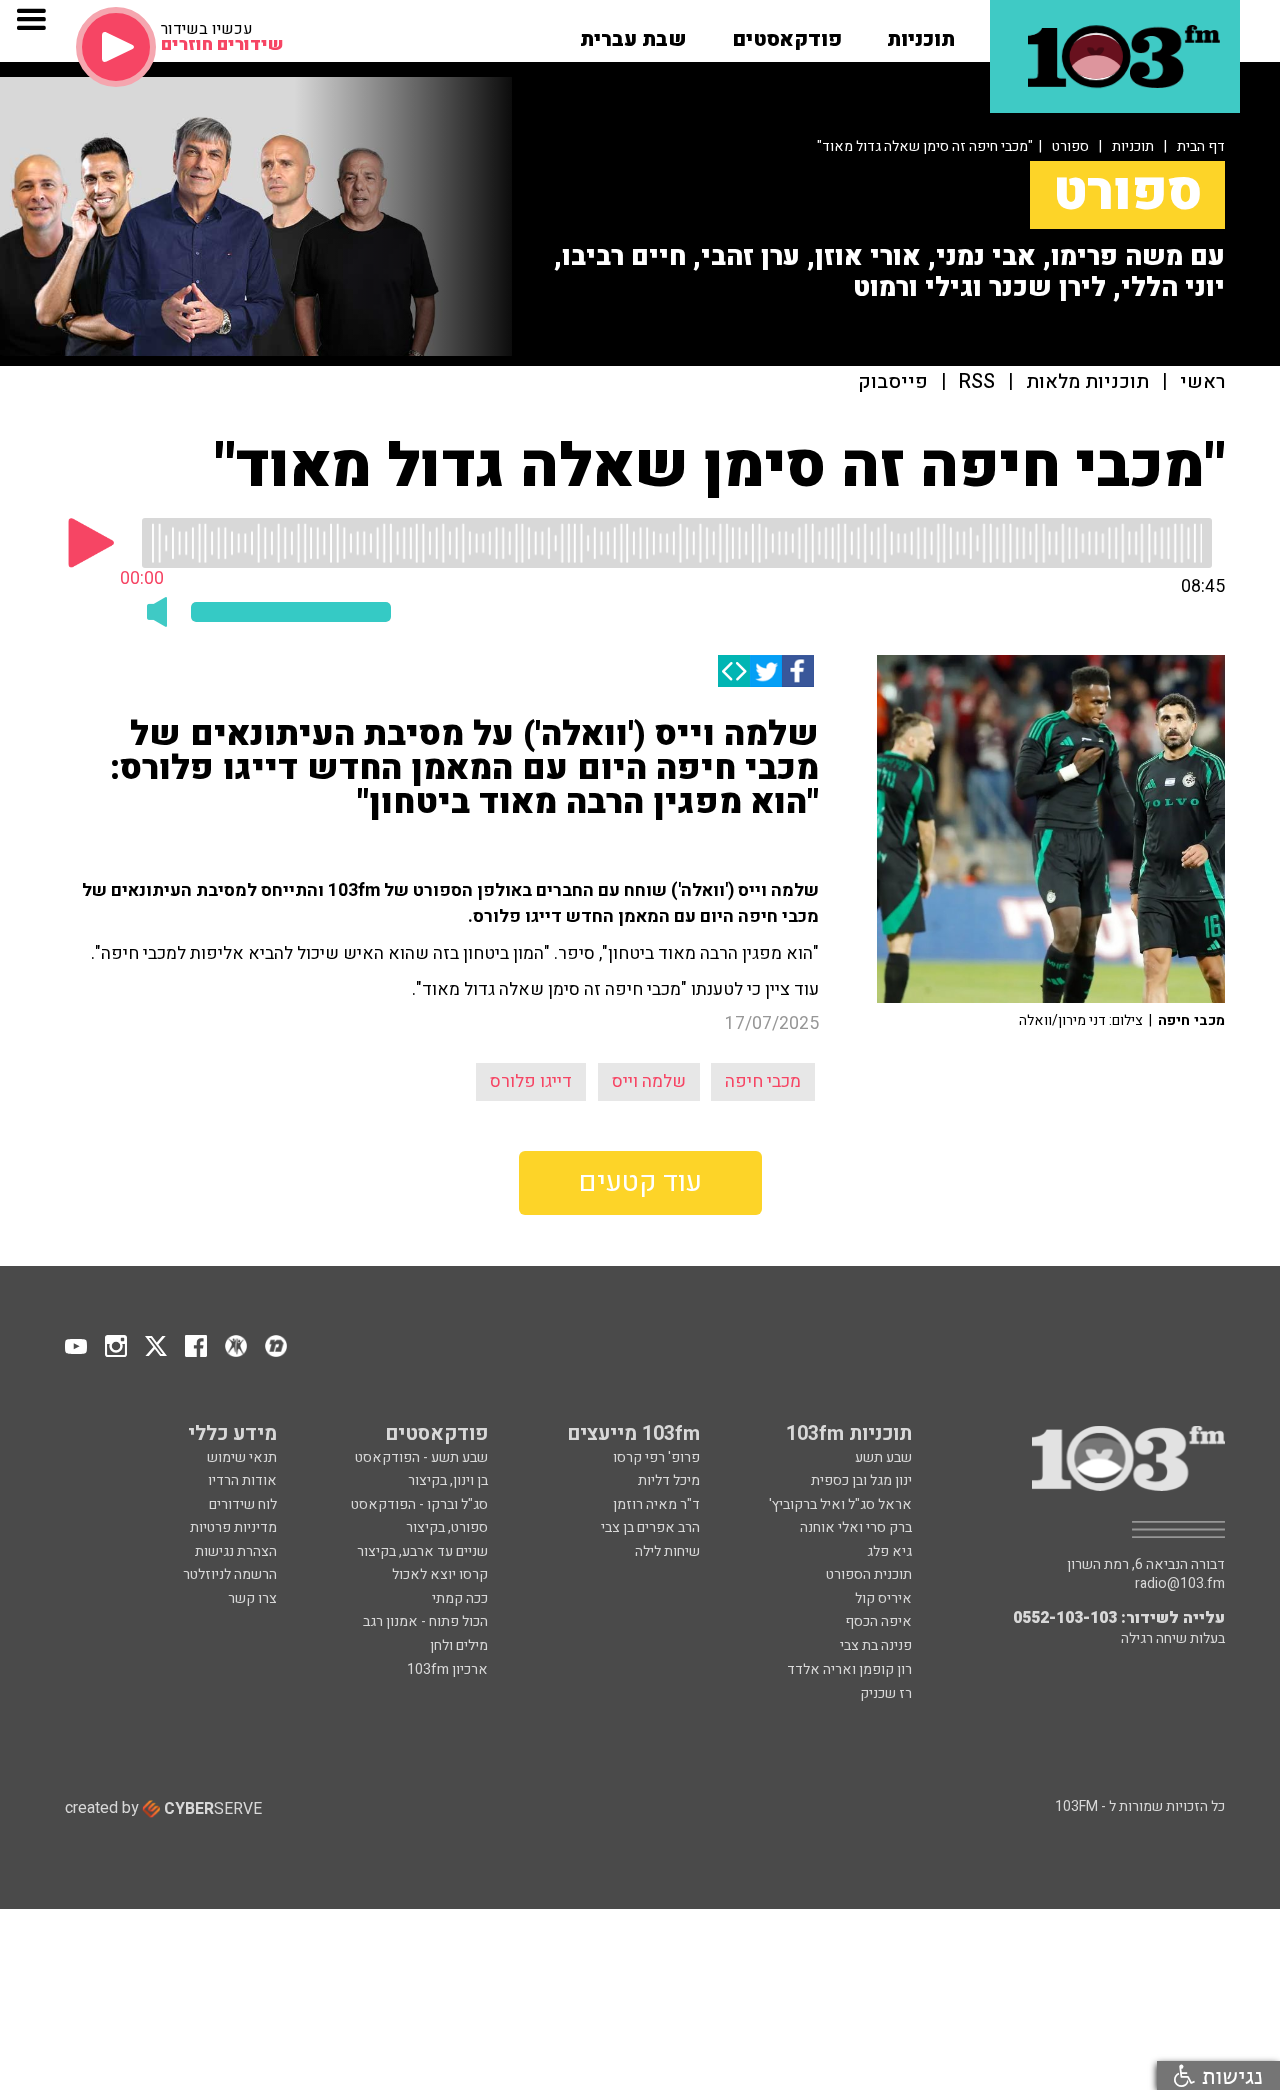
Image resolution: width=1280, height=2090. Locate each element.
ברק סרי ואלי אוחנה (856, 1527)
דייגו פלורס (531, 1081)
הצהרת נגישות (236, 1551)
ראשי (1202, 382)
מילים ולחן (459, 1645)
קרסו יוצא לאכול (440, 1574)
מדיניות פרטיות (233, 1527)
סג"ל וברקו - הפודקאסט (419, 1504)
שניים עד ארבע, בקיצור (422, 1551)
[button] (921, 33)
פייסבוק (893, 382)
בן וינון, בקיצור (448, 1480)
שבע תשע (883, 1457)
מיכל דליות (669, 1480)
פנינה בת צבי (876, 1645)
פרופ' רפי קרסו (656, 1457)
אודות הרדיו (242, 1480)
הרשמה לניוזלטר (230, 1574)
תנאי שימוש (242, 1457)
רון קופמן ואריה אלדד (849, 1669)
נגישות (1229, 2075)
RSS (977, 382)
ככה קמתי (460, 1598)
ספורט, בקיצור (447, 1527)
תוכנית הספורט (869, 1574)
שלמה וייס (649, 1081)
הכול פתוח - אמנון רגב (425, 1621)
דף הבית (1201, 146)
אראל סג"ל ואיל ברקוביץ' (840, 1504)
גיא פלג (889, 1551)
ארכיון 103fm (447, 1669)
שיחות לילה (667, 1551)
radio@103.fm (1180, 1584)
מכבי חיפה (763, 1081)
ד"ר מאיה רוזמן (656, 1504)
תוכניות (1133, 146)
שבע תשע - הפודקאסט (421, 1457)
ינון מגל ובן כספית (861, 1480)
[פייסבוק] (798, 671)
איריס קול (883, 1598)
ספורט (1070, 146)
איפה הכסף (878, 1621)
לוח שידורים (243, 1504)
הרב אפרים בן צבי (650, 1527)
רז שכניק (886, 1693)
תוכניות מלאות (1087, 382)
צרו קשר (252, 1598)
